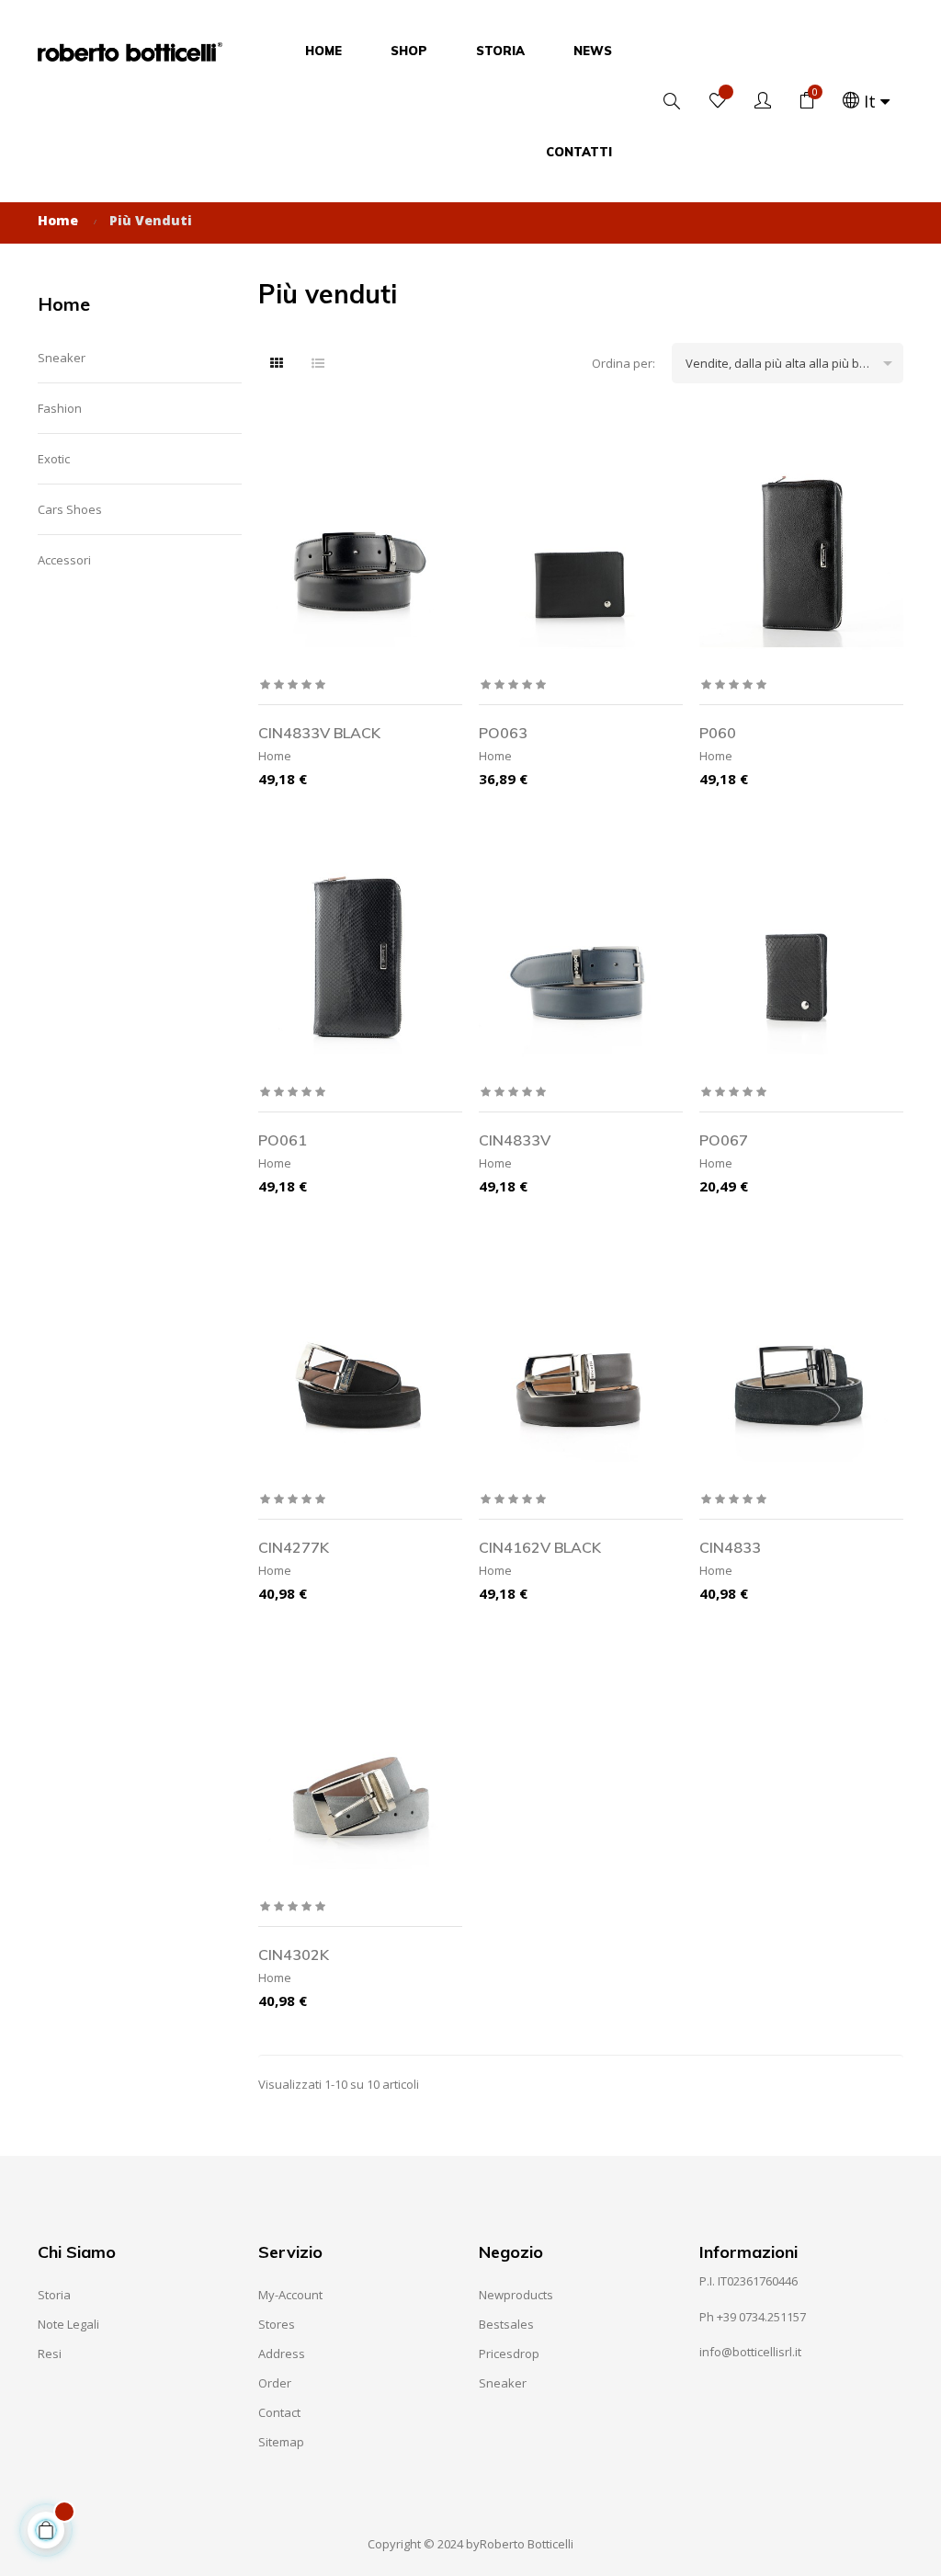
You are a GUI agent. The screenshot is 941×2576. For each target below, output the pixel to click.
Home (64, 304)
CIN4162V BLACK (540, 1547)
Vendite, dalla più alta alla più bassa (792, 363)
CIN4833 (730, 1547)
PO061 (283, 1140)
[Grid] (277, 363)
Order (275, 2383)
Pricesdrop (509, 2354)
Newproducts (516, 2295)
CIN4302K (294, 1955)
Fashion (60, 408)
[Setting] (763, 101)
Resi (50, 2354)
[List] (318, 363)
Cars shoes (70, 509)
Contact (279, 2412)
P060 (718, 733)
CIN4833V (515, 1140)
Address (282, 2354)
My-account (290, 2295)
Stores (277, 2324)
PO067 (724, 1140)
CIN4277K (294, 1547)
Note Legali (68, 2324)
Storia (54, 2295)
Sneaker (62, 358)
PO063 (503, 733)
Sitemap (281, 2442)
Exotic (54, 459)
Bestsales (506, 2324)
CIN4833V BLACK (319, 733)
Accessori (64, 560)
